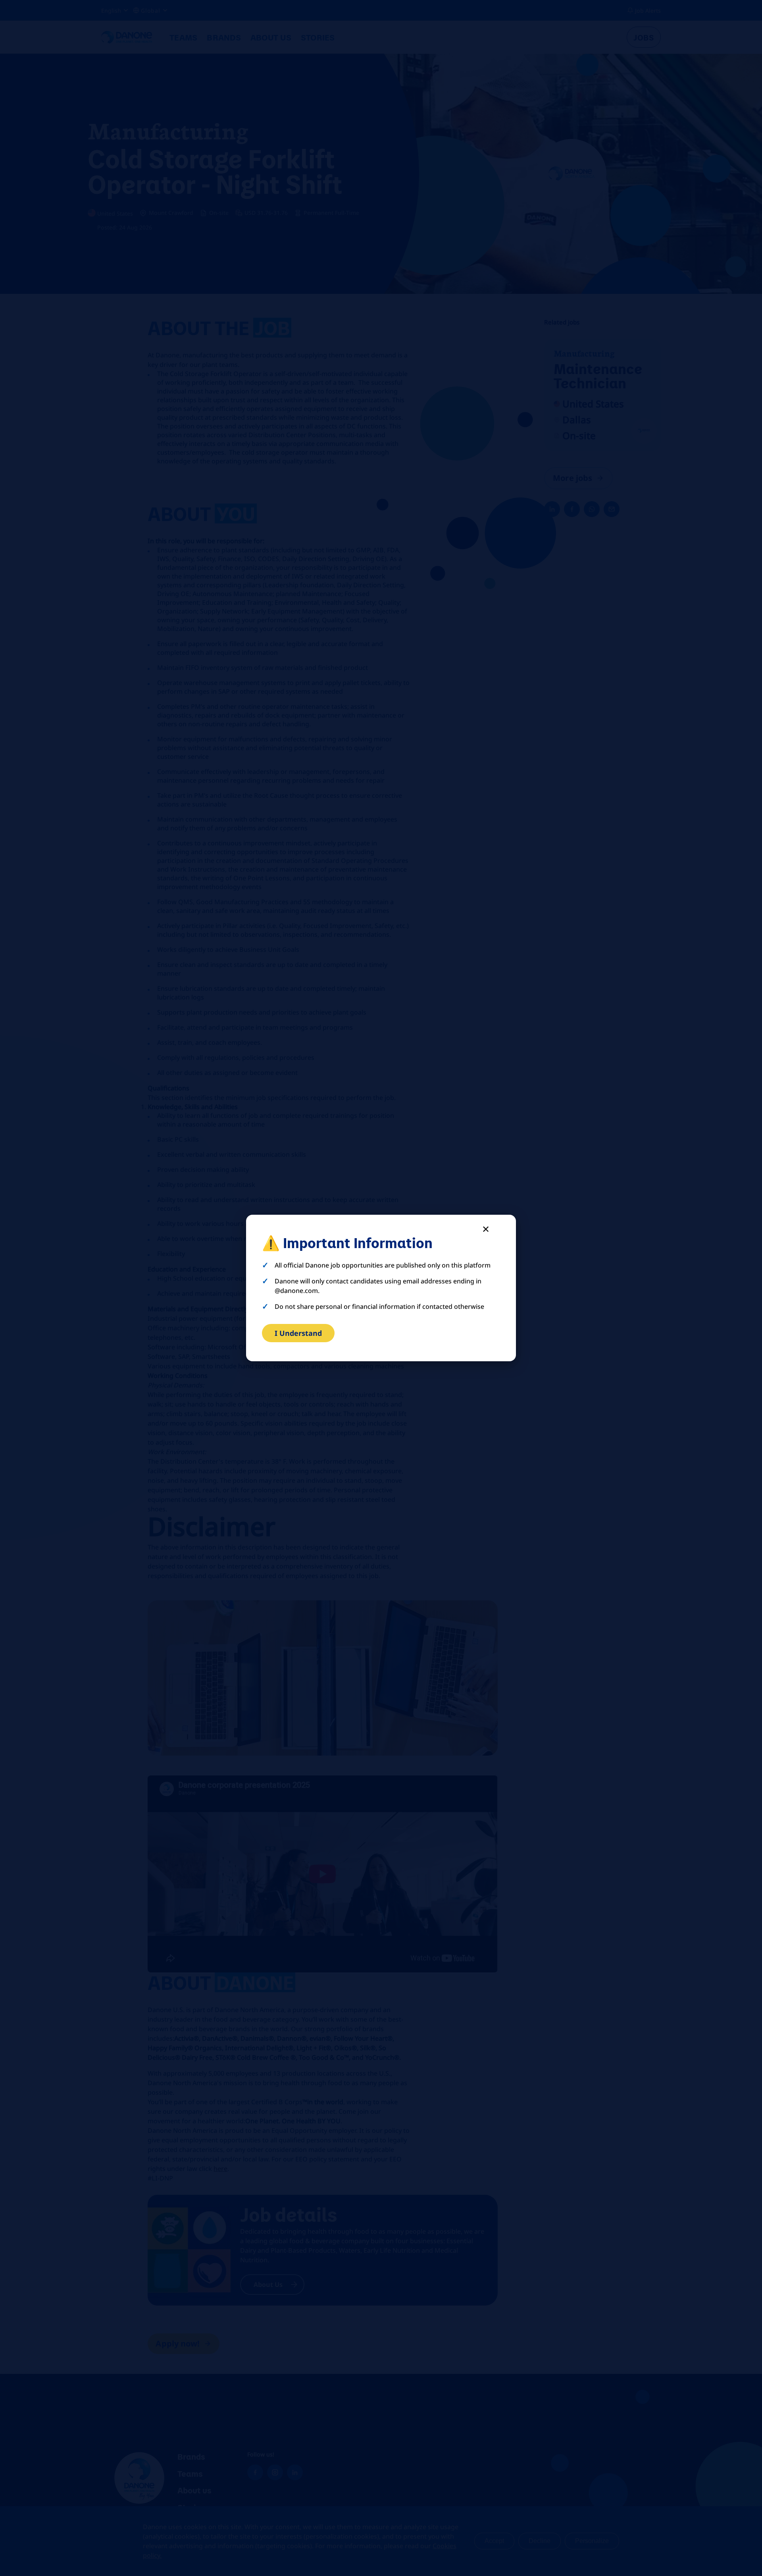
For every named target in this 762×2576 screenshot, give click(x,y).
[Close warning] (486, 1229)
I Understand (298, 1333)
